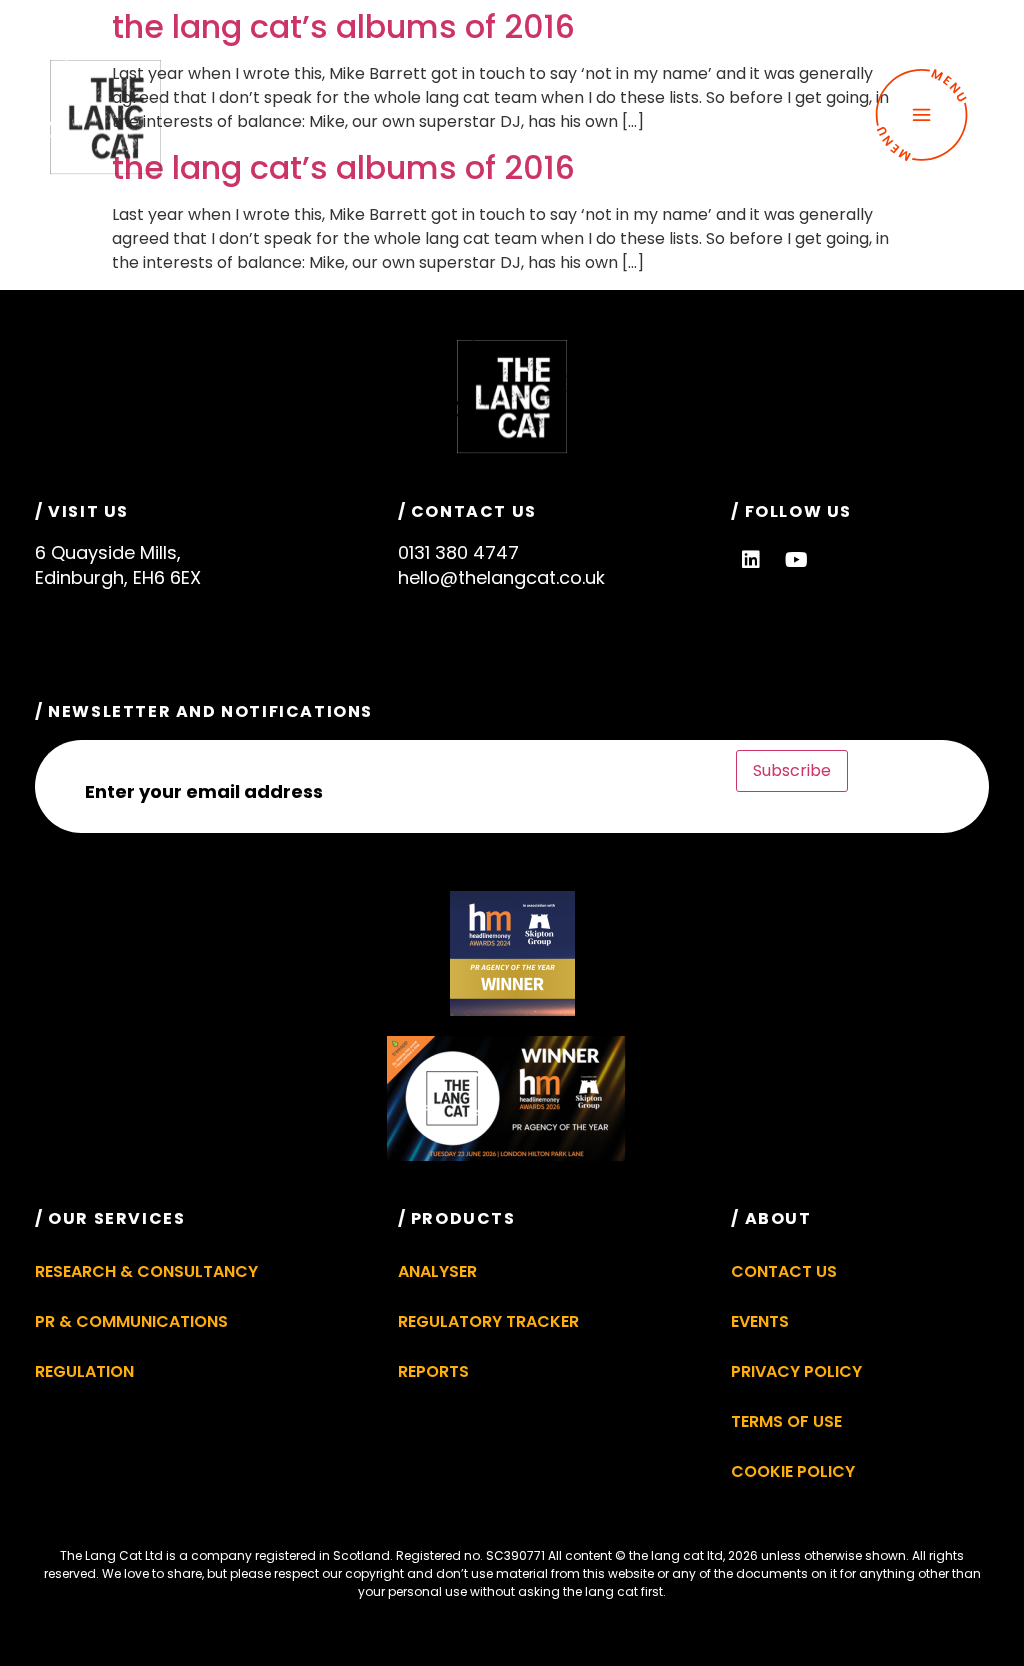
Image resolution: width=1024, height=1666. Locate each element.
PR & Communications (131, 1321)
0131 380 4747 (458, 552)
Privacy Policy (796, 1371)
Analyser (437, 1271)
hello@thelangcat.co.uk (501, 577)
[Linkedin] (751, 560)
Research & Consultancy (146, 1271)
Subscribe (792, 770)
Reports (433, 1371)
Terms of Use (786, 1421)
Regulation (84, 1371)
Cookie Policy (793, 1471)
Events (760, 1321)
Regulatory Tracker (488, 1321)
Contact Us (784, 1271)
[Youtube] (796, 560)
